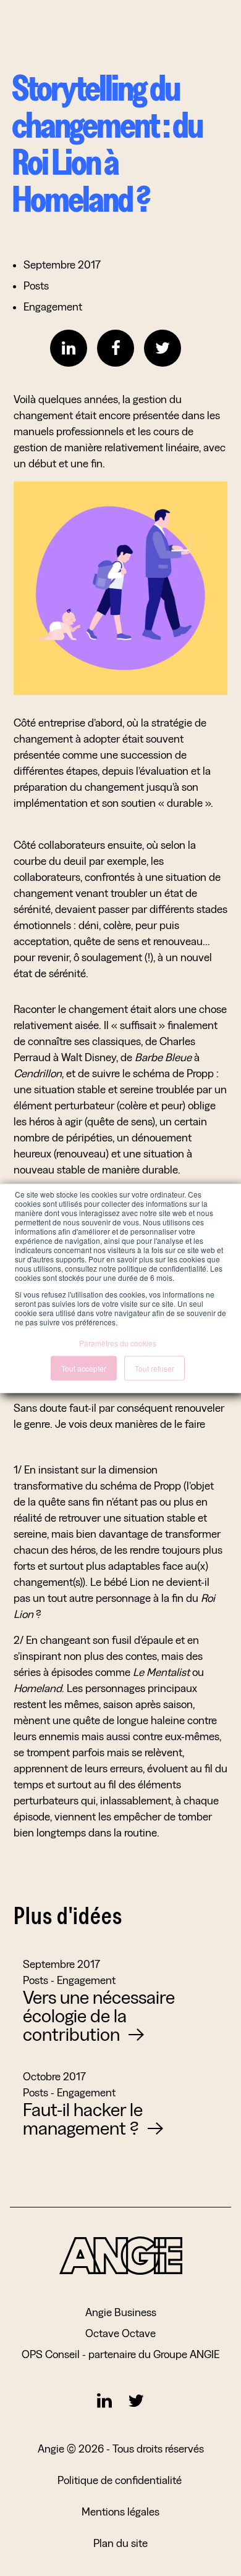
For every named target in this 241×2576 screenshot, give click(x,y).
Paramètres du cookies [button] (118, 1342)
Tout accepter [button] (84, 1368)
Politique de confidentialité (121, 2480)
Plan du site (120, 2543)
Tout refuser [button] (154, 1368)
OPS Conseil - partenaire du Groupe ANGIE (120, 2354)
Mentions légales (120, 2511)
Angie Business (121, 2312)
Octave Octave (120, 2333)
